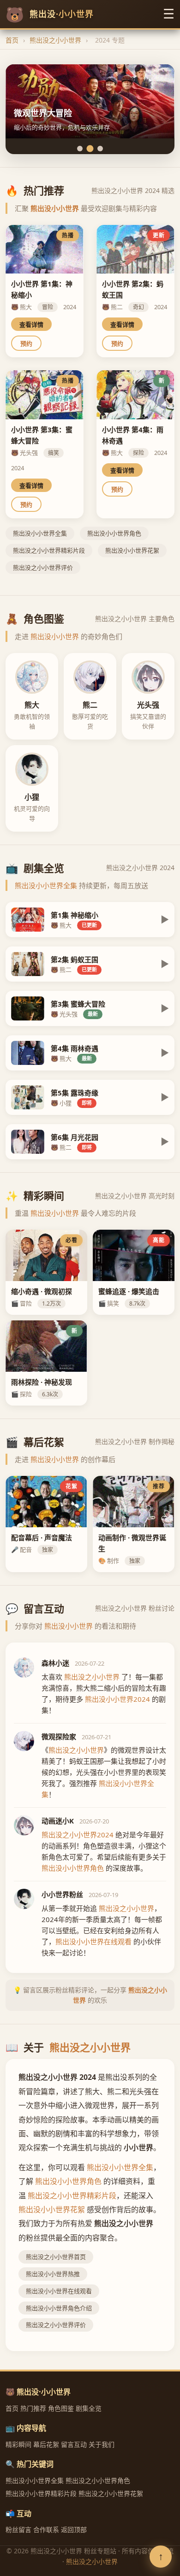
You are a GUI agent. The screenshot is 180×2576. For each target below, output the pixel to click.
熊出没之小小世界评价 (43, 567)
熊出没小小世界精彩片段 (41, 2493)
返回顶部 (74, 2529)
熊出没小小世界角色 (114, 533)
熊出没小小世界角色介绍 (59, 2308)
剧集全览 (89, 2408)
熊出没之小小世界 (55, 40)
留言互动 (74, 2444)
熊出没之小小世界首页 (56, 2257)
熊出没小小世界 (55, 208)
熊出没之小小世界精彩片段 (49, 550)
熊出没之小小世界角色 (98, 2480)
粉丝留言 (18, 2529)
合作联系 (46, 2529)
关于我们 (102, 2444)
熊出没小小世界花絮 (132, 550)
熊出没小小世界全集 (40, 533)
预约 (26, 344)
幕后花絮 (46, 2444)
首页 (12, 40)
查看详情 (31, 325)
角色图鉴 (61, 2408)
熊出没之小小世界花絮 (111, 2493)
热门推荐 (33, 2408)
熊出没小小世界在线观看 (59, 2291)
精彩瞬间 (18, 2444)
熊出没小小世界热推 (53, 2274)
